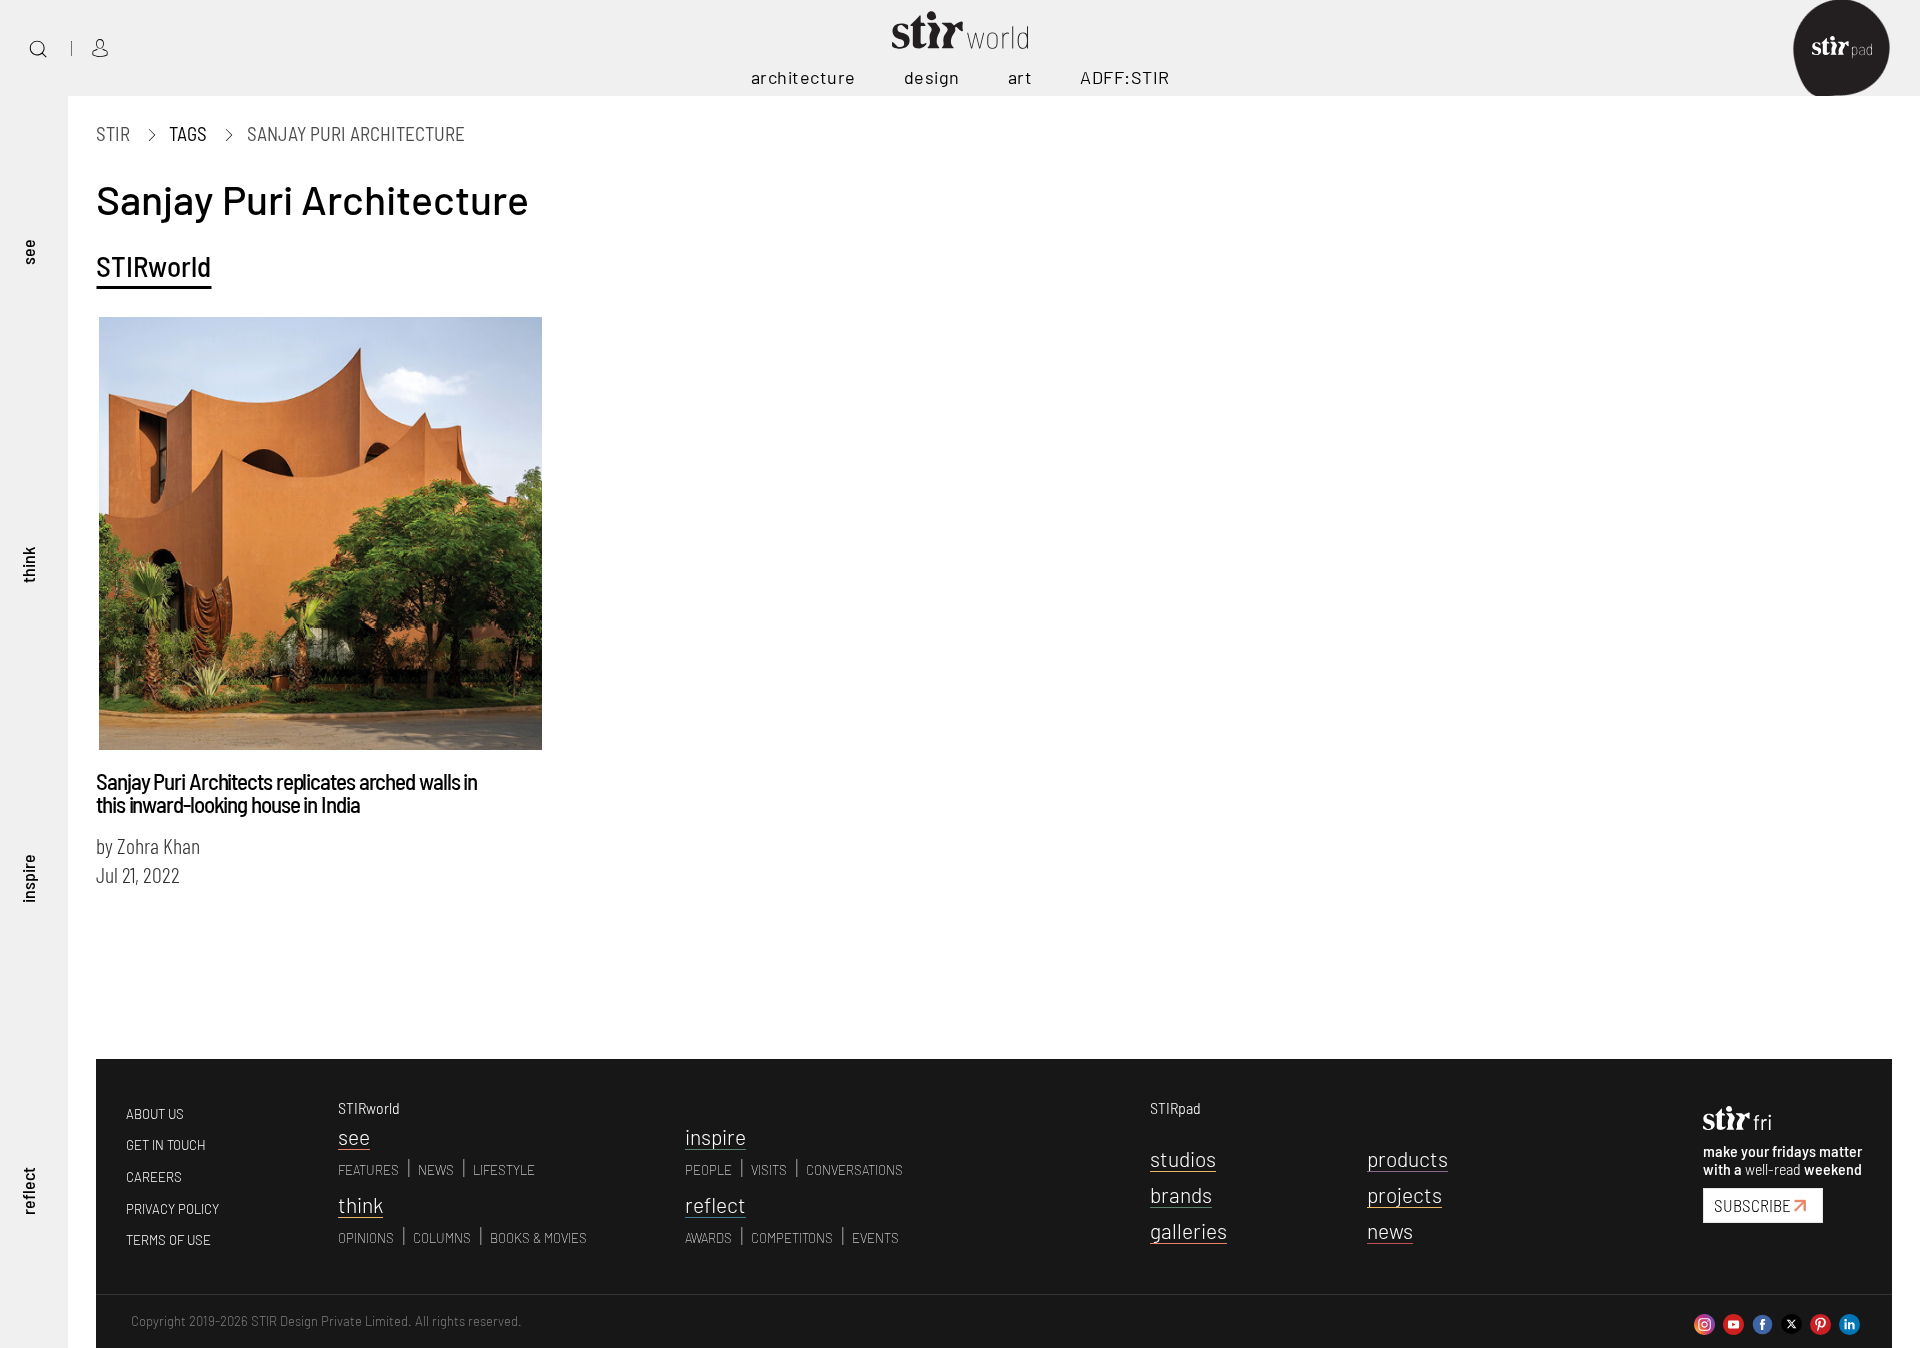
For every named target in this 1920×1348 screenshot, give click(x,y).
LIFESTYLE (504, 1170)
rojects (1404, 1194)
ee (354, 1136)
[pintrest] (1820, 1321)
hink (360, 1204)
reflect (28, 1192)
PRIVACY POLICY (172, 1209)
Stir (113, 133)
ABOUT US (155, 1114)
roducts (1407, 1158)
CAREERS (154, 1177)
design (932, 77)
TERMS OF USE (168, 1240)
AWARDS (708, 1238)
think (28, 566)
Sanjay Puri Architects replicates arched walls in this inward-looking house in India (286, 792)
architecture (803, 77)
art (1020, 77)
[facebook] (1762, 1321)
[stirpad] (1852, 48)
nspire (715, 1136)
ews (1390, 1230)
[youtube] (1733, 1321)
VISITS (769, 1170)
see (28, 253)
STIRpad (1175, 1107)
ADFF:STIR (1125, 77)
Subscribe (1752, 1205)
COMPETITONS (792, 1238)
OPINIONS (366, 1238)
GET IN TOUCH (166, 1145)
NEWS (436, 1170)
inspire (28, 878)
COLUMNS (442, 1238)
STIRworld (153, 265)
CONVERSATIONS (854, 1170)
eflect (715, 1204)
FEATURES (368, 1170)
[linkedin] (1849, 1321)
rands (1181, 1194)
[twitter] (1791, 1321)
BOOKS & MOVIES (538, 1238)
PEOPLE (708, 1170)
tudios (1183, 1158)
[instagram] (1704, 1321)
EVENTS (875, 1238)
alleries (1188, 1230)
